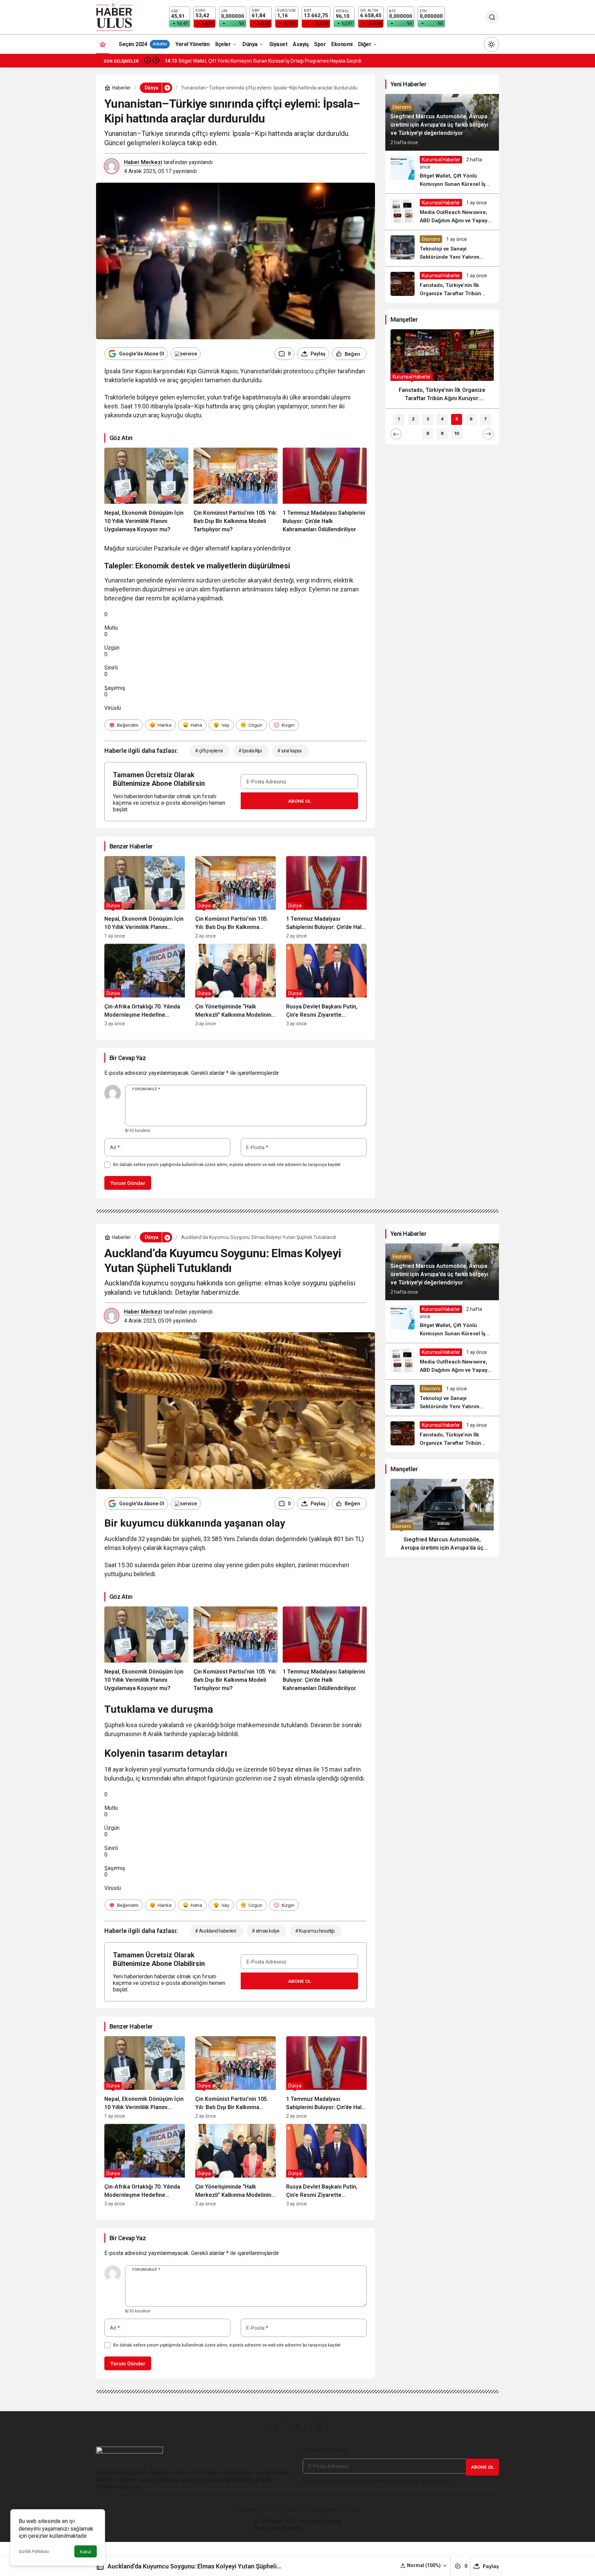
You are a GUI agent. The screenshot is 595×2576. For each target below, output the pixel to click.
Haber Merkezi (143, 162)
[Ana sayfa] (103, 44)
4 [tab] (442, 419)
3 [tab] (428, 419)
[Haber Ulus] (114, 17)
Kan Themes (287, 2528)
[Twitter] (297, 2426)
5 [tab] (457, 419)
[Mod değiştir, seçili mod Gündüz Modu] (491, 44)
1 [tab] (399, 419)
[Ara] (492, 17)
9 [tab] (442, 433)
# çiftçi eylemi (209, 751)
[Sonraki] (156, 61)
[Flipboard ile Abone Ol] (186, 354)
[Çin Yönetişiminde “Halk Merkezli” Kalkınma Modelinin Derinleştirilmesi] (236, 985)
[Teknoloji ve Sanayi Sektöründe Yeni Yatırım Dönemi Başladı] (442, 248)
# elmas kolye (266, 1931)
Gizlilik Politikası (34, 2552)
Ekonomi (402, 107)
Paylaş (491, 2566)
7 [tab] (486, 419)
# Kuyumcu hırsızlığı (315, 1931)
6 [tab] (471, 419)
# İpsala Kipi (250, 751)
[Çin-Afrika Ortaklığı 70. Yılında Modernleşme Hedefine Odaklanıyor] (145, 985)
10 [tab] (457, 433)
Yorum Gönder (128, 1183)
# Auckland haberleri (216, 1931)
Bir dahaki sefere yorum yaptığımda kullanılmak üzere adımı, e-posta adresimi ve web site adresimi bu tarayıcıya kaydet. (227, 1165)
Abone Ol (300, 801)
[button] (424, 2566)
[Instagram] (320, 2426)
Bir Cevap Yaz (128, 1058)
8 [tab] (428, 433)
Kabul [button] (86, 2552)
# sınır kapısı (289, 751)
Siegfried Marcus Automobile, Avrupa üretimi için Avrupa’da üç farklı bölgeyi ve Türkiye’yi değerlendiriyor (439, 125)
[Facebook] (275, 2426)
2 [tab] (413, 419)
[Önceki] (148, 61)
